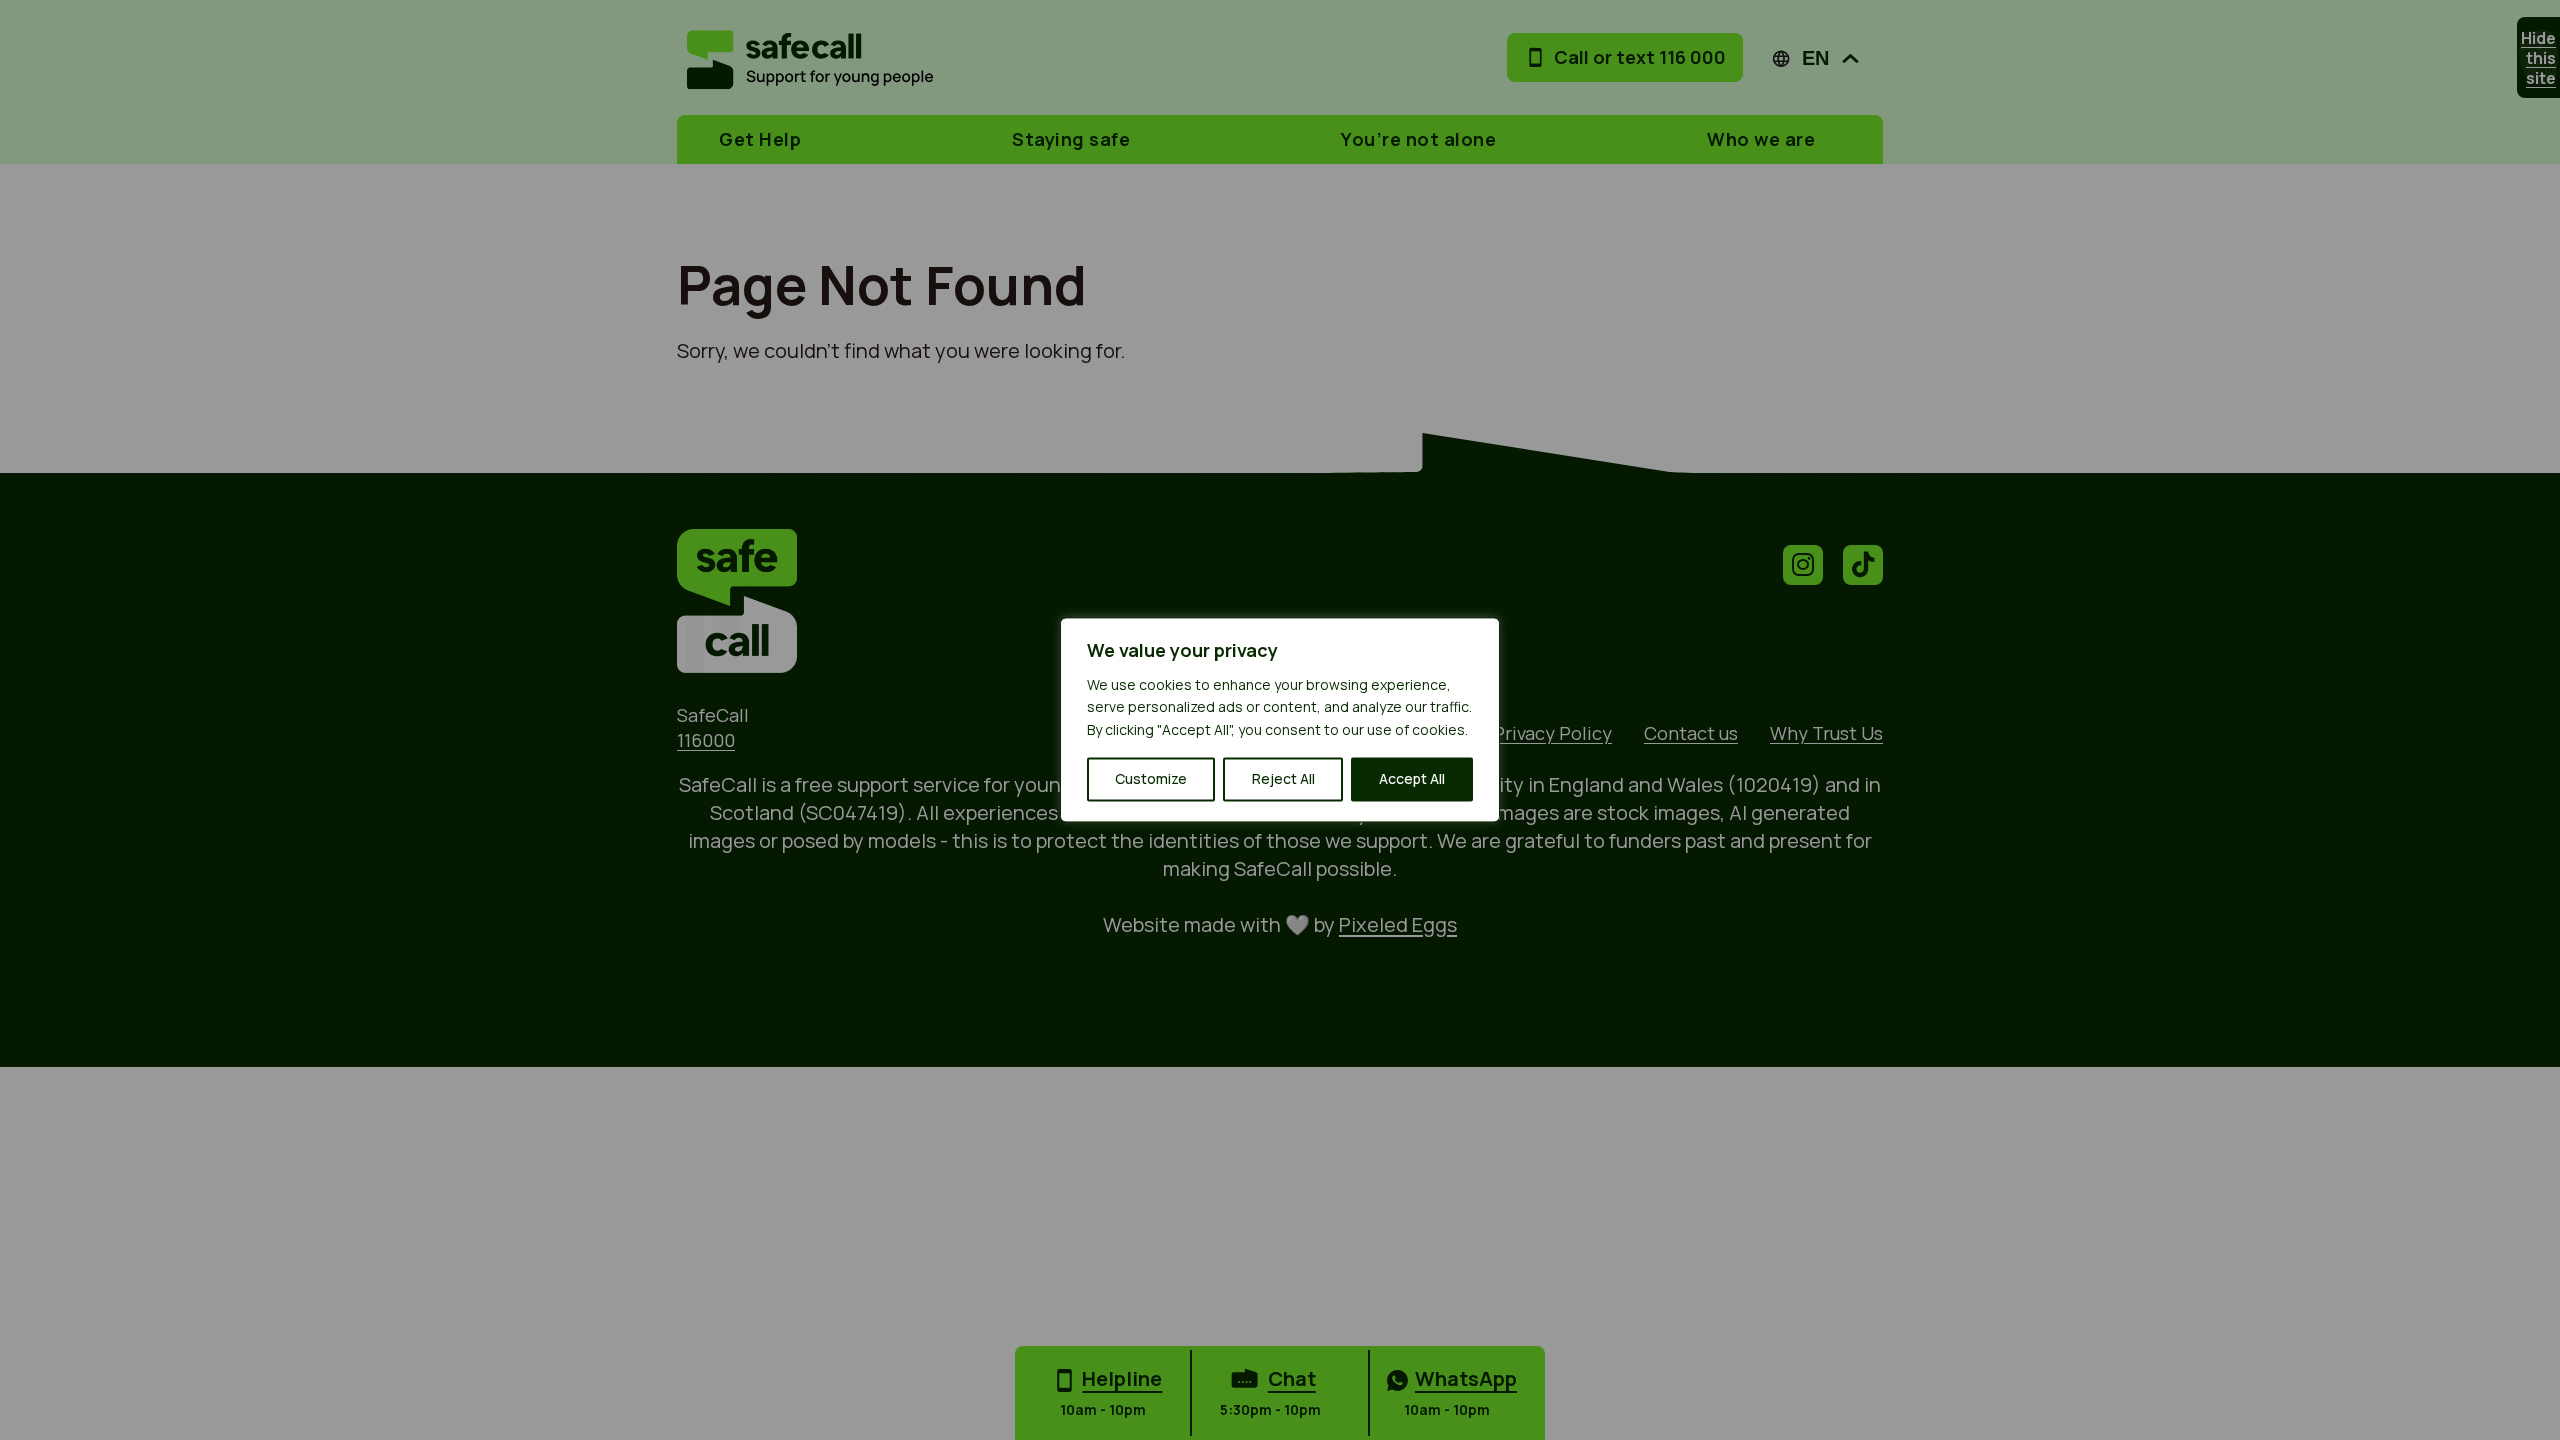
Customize (1151, 779)
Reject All (1283, 779)
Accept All (1412, 779)
